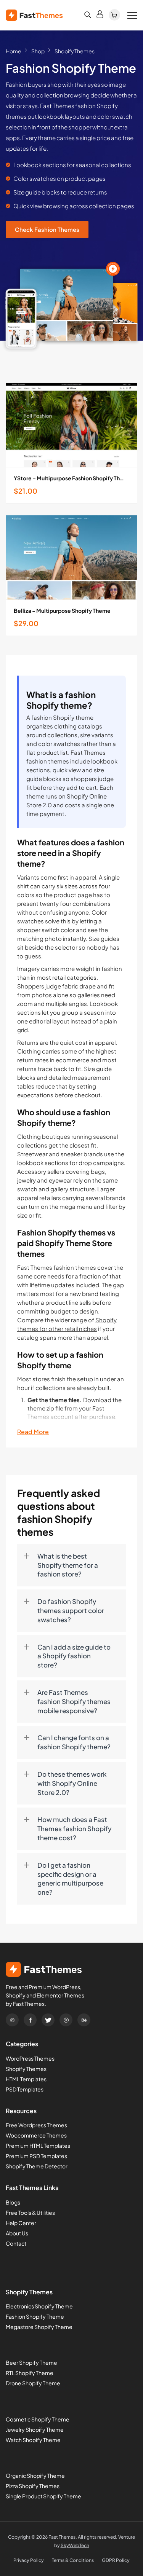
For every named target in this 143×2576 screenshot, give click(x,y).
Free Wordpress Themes (36, 2125)
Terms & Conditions (73, 2560)
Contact (16, 2243)
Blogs (13, 2202)
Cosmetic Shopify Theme (38, 2419)
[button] (71, 1565)
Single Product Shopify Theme (43, 2496)
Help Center (21, 2223)
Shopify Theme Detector (37, 2166)
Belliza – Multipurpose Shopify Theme (62, 611)
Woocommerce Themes (36, 2135)
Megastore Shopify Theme (39, 2327)
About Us (17, 2233)
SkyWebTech (75, 2545)
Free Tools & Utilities (30, 2213)
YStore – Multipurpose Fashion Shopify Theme (71, 478)
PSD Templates (25, 2089)
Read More (33, 1432)
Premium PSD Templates (36, 2156)
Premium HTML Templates (38, 2146)
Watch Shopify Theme (33, 2440)
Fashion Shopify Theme (35, 2316)
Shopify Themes (26, 2069)
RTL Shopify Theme (30, 2373)
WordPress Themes (30, 2058)
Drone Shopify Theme (33, 2383)
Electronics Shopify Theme (39, 2306)
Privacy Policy (29, 2560)
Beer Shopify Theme (31, 2362)
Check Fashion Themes (47, 229)
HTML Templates (26, 2079)
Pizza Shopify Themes (33, 2486)
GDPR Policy (116, 2560)
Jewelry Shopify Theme (35, 2429)
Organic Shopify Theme (35, 2476)
